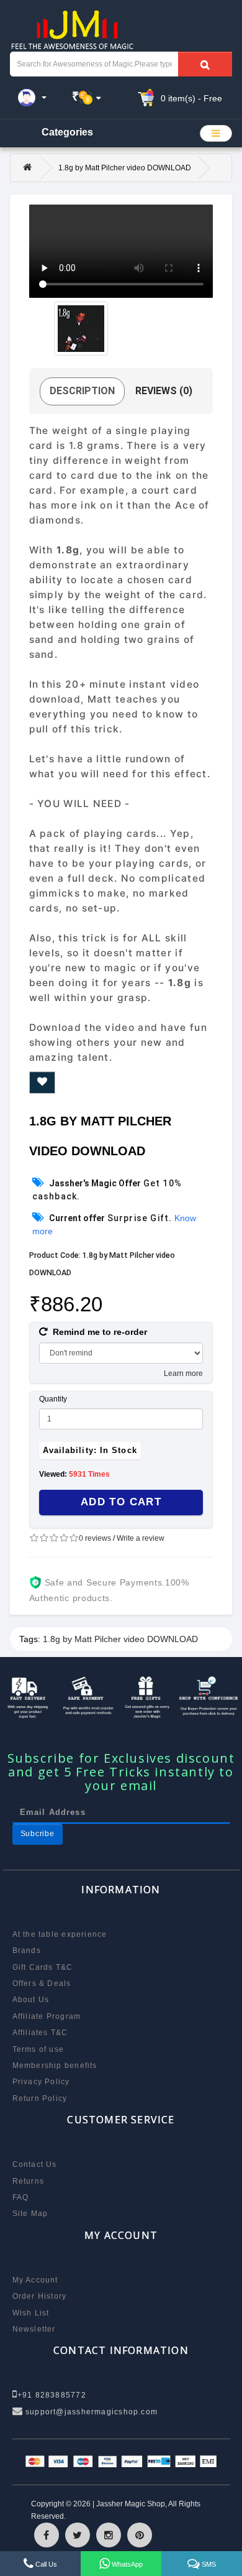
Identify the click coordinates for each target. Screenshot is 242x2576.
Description (82, 391)
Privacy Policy (41, 2082)
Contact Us (35, 2164)
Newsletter (34, 2329)
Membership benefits (55, 2066)
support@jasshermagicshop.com (90, 2412)
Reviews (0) (164, 391)
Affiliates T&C (40, 2033)
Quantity (53, 1399)
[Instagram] (109, 2535)
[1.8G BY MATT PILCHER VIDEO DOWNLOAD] (81, 329)
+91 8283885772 (52, 2395)
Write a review (141, 1538)
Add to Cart (121, 1502)
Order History (40, 2296)
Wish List (31, 2313)
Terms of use (38, 2049)
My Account (35, 2280)
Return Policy (40, 2098)
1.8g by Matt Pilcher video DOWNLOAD (120, 1639)
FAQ (21, 2197)
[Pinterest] (140, 2535)
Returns (29, 2181)
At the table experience (60, 1934)
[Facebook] (47, 2535)
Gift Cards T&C (43, 1967)
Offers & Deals (42, 1983)
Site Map (30, 2214)
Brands (27, 1950)
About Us (31, 2000)
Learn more (183, 1373)
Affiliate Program (47, 2016)
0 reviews (95, 1538)
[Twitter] (78, 2535)
